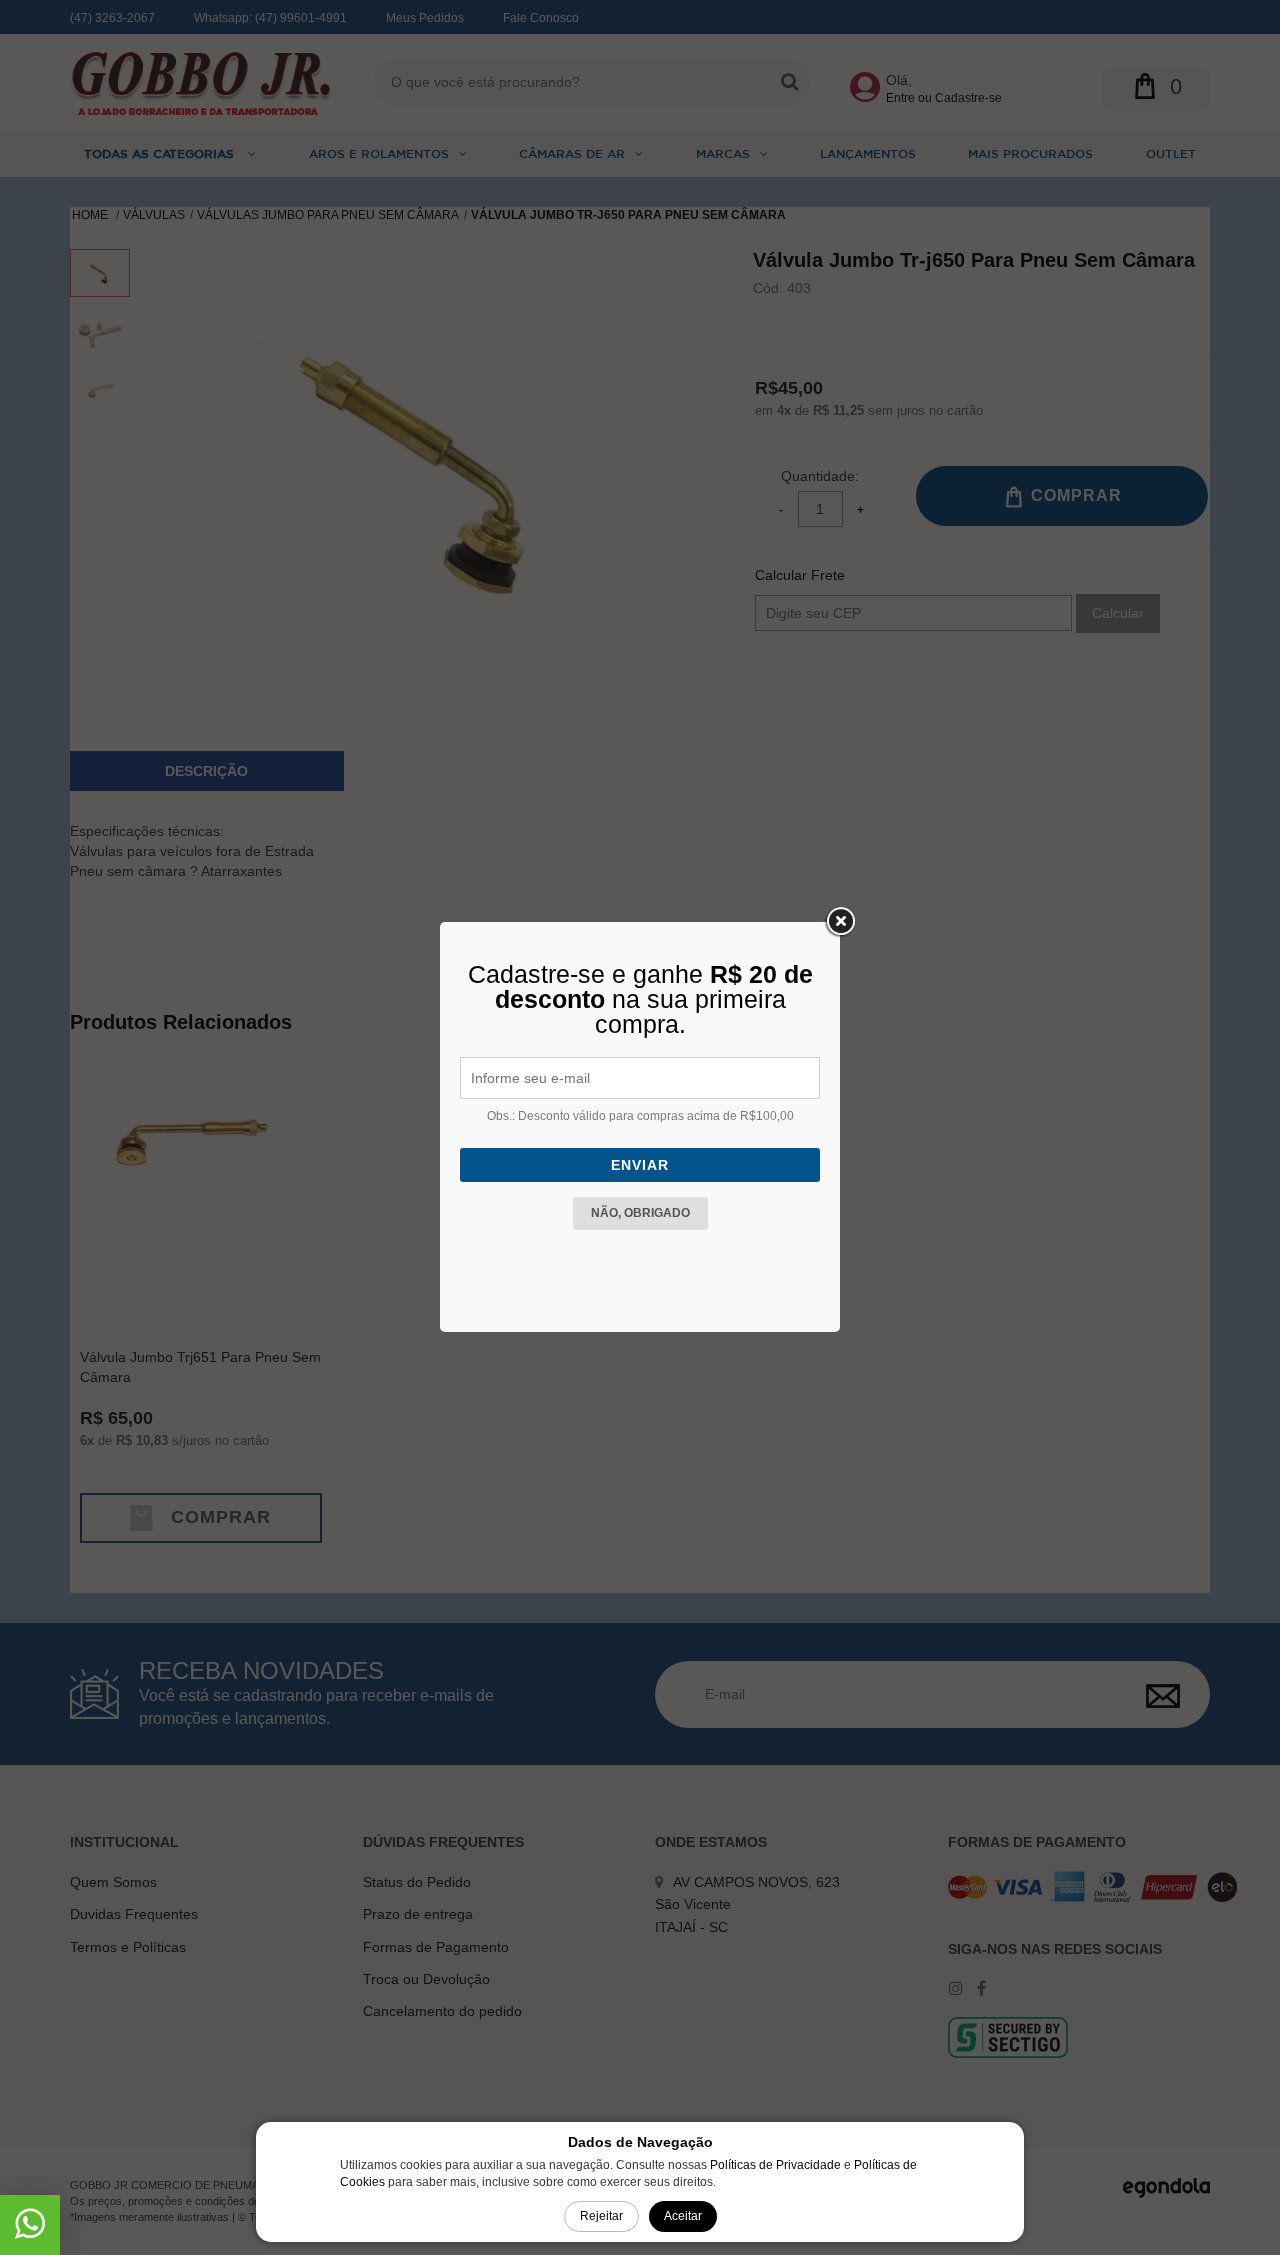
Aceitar (683, 2216)
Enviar (640, 1165)
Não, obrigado (640, 1213)
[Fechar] (840, 922)
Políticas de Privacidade (775, 2165)
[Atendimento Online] (30, 2231)
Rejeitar (601, 2216)
